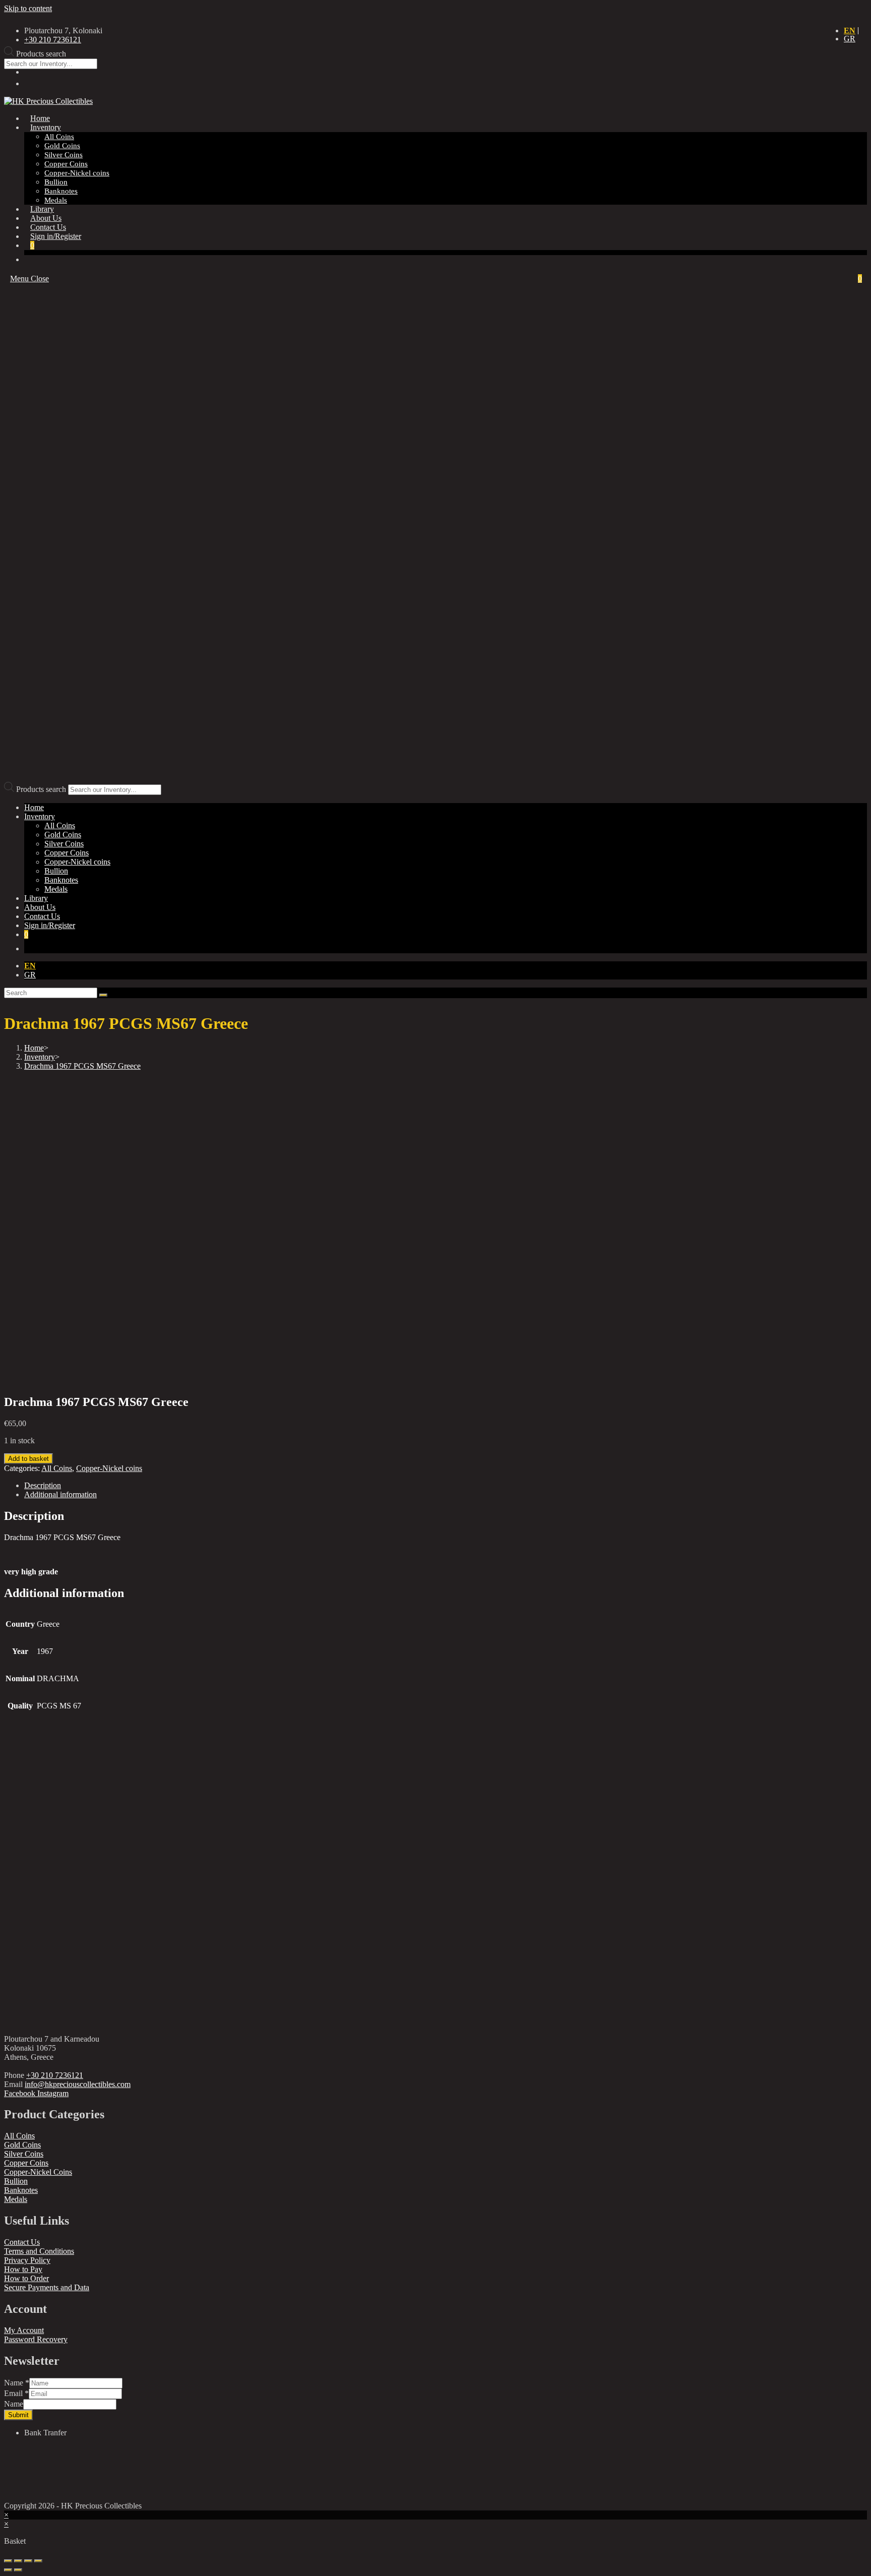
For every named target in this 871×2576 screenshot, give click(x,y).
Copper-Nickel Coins (38, 2172)
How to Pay (23, 2269)
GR (850, 39)
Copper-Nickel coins (77, 862)
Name (17, 2383)
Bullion (56, 871)
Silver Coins (64, 844)
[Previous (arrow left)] (8, 2570)
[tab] (359, 1486)
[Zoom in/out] (38, 2561)
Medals (56, 889)
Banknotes (61, 880)
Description (43, 1485)
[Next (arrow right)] (18, 2570)
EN (850, 30)
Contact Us (22, 2242)
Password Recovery (36, 2339)
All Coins (60, 825)
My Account (24, 2330)
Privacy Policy (27, 2260)
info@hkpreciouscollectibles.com (78, 2084)
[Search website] (30, 259)
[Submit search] (103, 995)
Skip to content (28, 8)
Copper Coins (67, 853)
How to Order (26, 2278)
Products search (41, 789)
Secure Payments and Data (47, 2287)
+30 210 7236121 (55, 2075)
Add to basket (28, 1459)
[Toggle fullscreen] (28, 2561)
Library (36, 898)
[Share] (18, 2561)
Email (16, 2393)
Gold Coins (63, 835)
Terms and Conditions (39, 2251)
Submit (18, 2415)
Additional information (60, 1494)
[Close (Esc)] (8, 2561)
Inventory (40, 816)
